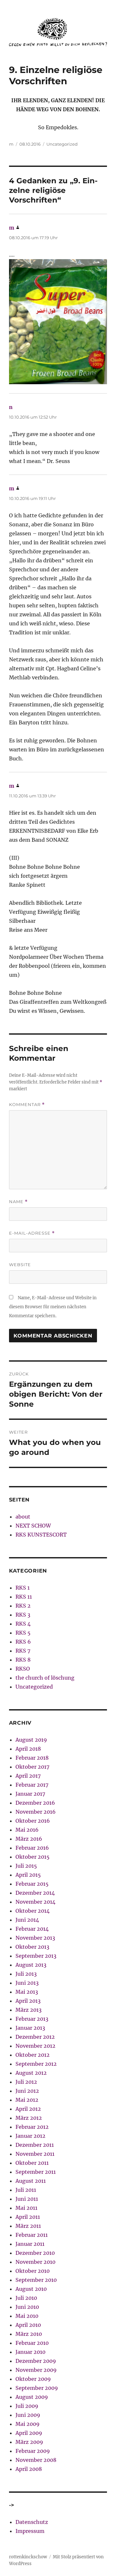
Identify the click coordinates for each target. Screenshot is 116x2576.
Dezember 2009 (36, 2361)
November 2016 (36, 1812)
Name (18, 1202)
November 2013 (35, 1938)
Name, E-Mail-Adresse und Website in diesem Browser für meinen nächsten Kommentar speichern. (53, 1307)
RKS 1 (23, 1588)
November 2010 (35, 2262)
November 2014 (35, 1902)
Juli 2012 (26, 2082)
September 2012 (36, 2064)
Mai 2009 (28, 2424)
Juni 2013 (27, 1983)
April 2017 (28, 1776)
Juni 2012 (27, 2091)
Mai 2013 (27, 1992)
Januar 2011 (30, 2244)
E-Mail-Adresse (32, 1233)
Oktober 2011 (32, 2163)
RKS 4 (23, 1624)
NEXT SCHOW (33, 1526)
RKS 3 (23, 1615)
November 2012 (35, 2046)
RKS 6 (23, 1642)
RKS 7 (23, 1651)
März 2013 (29, 2010)
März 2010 (29, 2334)
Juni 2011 (27, 2199)
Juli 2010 (26, 2298)
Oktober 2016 (33, 1821)
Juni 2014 (27, 1920)
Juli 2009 (27, 2406)
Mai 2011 (26, 2208)
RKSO (23, 1669)
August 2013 (31, 1965)
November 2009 (36, 2370)
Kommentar (27, 1105)
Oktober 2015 (33, 1857)
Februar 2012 (32, 2127)
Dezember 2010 (35, 2253)
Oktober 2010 (33, 2271)
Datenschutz (32, 2522)
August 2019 (31, 1740)
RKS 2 (23, 1606)
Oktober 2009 (33, 2379)
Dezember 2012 (35, 2037)
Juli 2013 (26, 1974)
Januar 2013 (30, 2028)
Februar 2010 (32, 2343)
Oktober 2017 (32, 1767)
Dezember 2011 (35, 2145)
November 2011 (35, 2154)
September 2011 (36, 2172)
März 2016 (29, 1839)
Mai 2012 (27, 2100)
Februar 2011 (32, 2235)
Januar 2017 (30, 1794)
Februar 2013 (32, 2019)
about (23, 1517)
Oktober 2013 (32, 1947)
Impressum (30, 2531)
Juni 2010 (27, 2307)
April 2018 (28, 1749)
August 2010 (31, 2289)
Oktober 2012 (33, 2055)
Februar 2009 (33, 2451)
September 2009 (37, 2388)
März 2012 (29, 2118)
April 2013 (28, 2001)
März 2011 (28, 2226)
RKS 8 (23, 1660)
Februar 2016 (32, 1848)
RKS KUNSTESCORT (41, 1535)
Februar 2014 (32, 1929)
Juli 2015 (26, 1866)
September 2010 (36, 2280)
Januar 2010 (30, 2352)
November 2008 (36, 2460)
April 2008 (29, 2469)
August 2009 (32, 2397)
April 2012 (28, 2109)
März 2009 (29, 2442)
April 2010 (28, 2325)
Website (20, 1265)
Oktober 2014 (33, 1911)
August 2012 (31, 2073)
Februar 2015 (32, 1884)
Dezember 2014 (35, 1893)
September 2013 (36, 1956)
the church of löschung (45, 1678)
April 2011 (28, 2217)
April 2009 (29, 2433)
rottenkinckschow (28, 2557)
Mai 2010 (27, 2316)
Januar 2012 (30, 2136)
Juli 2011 (26, 2190)
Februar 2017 (32, 1785)
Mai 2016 (27, 1830)
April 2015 (28, 1875)
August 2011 (31, 2181)
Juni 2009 (28, 2415)
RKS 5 (23, 1633)
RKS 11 (24, 1597)
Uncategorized (62, 144)
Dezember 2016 (35, 1803)
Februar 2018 (32, 1758)
